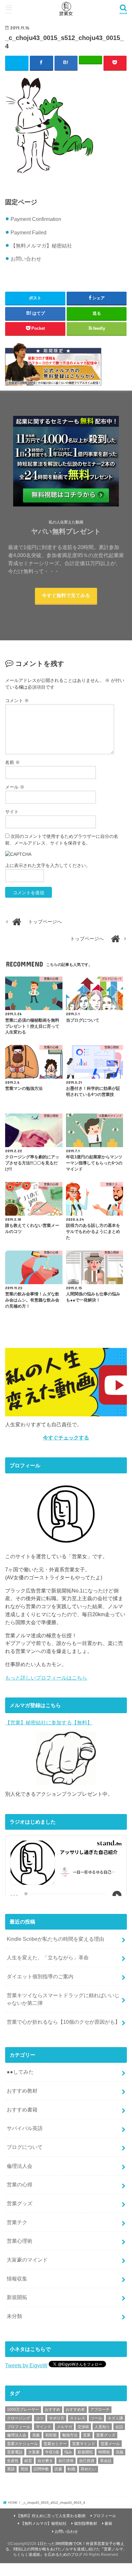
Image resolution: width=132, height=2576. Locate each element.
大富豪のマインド (27, 2260)
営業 (87, 2435)
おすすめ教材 (22, 2091)
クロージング (19, 2418)
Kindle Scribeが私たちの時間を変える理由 (55, 1939)
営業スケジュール (22, 2444)
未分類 (14, 2316)
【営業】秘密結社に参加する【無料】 (49, 1722)
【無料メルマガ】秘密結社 (41, 246)
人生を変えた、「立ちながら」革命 (48, 1957)
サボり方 (57, 2418)
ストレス (78, 2418)
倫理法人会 (20, 2166)
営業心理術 (20, 2241)
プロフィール (19, 2427)
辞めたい (88, 2469)
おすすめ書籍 (22, 2110)
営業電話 (15, 2452)
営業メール (110, 2444)
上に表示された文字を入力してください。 (48, 865)
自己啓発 (66, 2461)
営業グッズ (20, 2203)
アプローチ (100, 2410)
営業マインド (84, 2444)
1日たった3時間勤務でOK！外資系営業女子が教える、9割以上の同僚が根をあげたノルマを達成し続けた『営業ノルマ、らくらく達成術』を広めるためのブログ (66, 2549)
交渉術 (83, 2427)
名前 (12, 762)
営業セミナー (55, 2444)
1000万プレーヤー (23, 2410)
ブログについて (25, 2147)
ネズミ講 (115, 2418)
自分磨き (45, 2461)
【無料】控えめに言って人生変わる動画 (51, 2516)
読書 (58, 2469)
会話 (119, 2427)
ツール (96, 2418)
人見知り (102, 2427)
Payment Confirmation (36, 219)
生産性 (13, 2461)
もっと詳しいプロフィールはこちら (46, 1678)
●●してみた (20, 2072)
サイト (12, 812)
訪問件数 (41, 2469)
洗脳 (120, 2452)
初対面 (51, 2435)
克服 (36, 2435)
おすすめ (53, 2410)
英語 (11, 2469)
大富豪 (34, 2452)
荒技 (24, 2469)
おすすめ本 (75, 2410)
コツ (40, 2418)
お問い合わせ (26, 259)
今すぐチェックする (66, 1438)
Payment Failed (29, 232)
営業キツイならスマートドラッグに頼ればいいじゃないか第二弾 (63, 1999)
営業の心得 (20, 2184)
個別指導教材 (86, 2523)
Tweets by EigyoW (26, 2365)
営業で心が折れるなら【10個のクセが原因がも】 (63, 2022)
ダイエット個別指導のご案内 (40, 1976)
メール (15, 787)
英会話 (106, 2461)
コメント (17, 701)
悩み (68, 2452)
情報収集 (17, 2279)
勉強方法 (70, 2435)
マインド (44, 2427)
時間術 (104, 2452)
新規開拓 (17, 2297)
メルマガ (64, 2427)
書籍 (108, 2523)
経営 (28, 2461)
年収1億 (52, 2452)
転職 (71, 2469)
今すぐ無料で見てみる (66, 595)
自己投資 (87, 2461)
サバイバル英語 (25, 2128)
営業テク (17, 2222)
